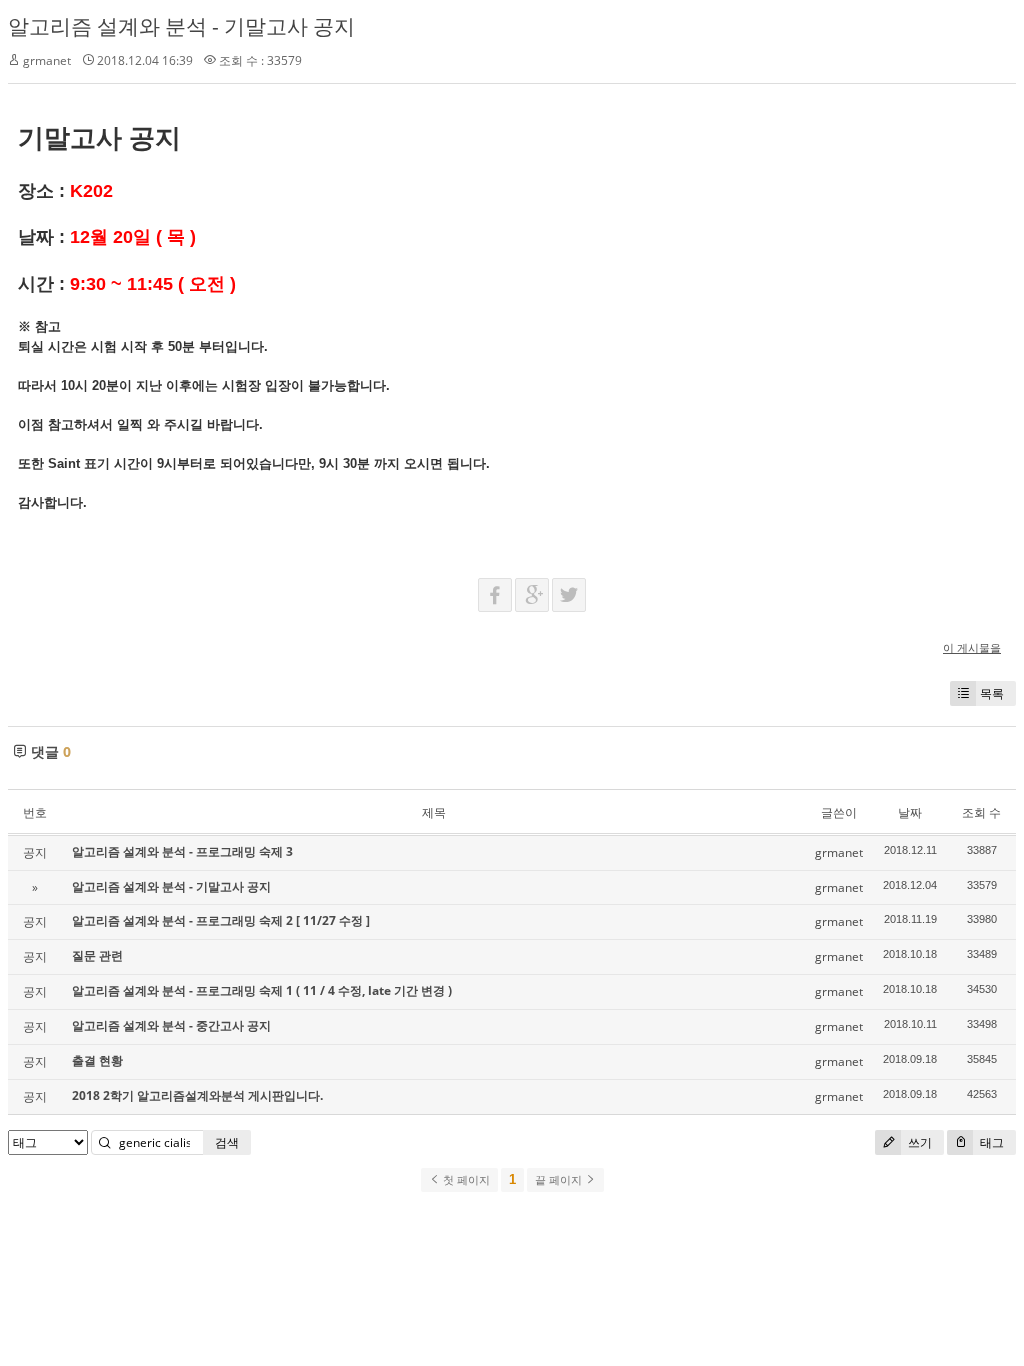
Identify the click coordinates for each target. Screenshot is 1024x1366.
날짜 (910, 812)
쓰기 (918, 1142)
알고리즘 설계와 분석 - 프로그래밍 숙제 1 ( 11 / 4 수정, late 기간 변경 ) (262, 990)
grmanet (47, 60)
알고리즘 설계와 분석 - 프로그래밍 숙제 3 (182, 851)
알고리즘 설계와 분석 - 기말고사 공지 (181, 26)
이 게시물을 (972, 647)
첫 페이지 (465, 1180)
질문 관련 (97, 955)
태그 (990, 1142)
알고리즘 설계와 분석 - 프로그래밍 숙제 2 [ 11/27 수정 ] (221, 920)
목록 (992, 693)
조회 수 (981, 812)
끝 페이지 (560, 1180)
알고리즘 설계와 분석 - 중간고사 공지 (171, 1025)
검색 (227, 1142)
